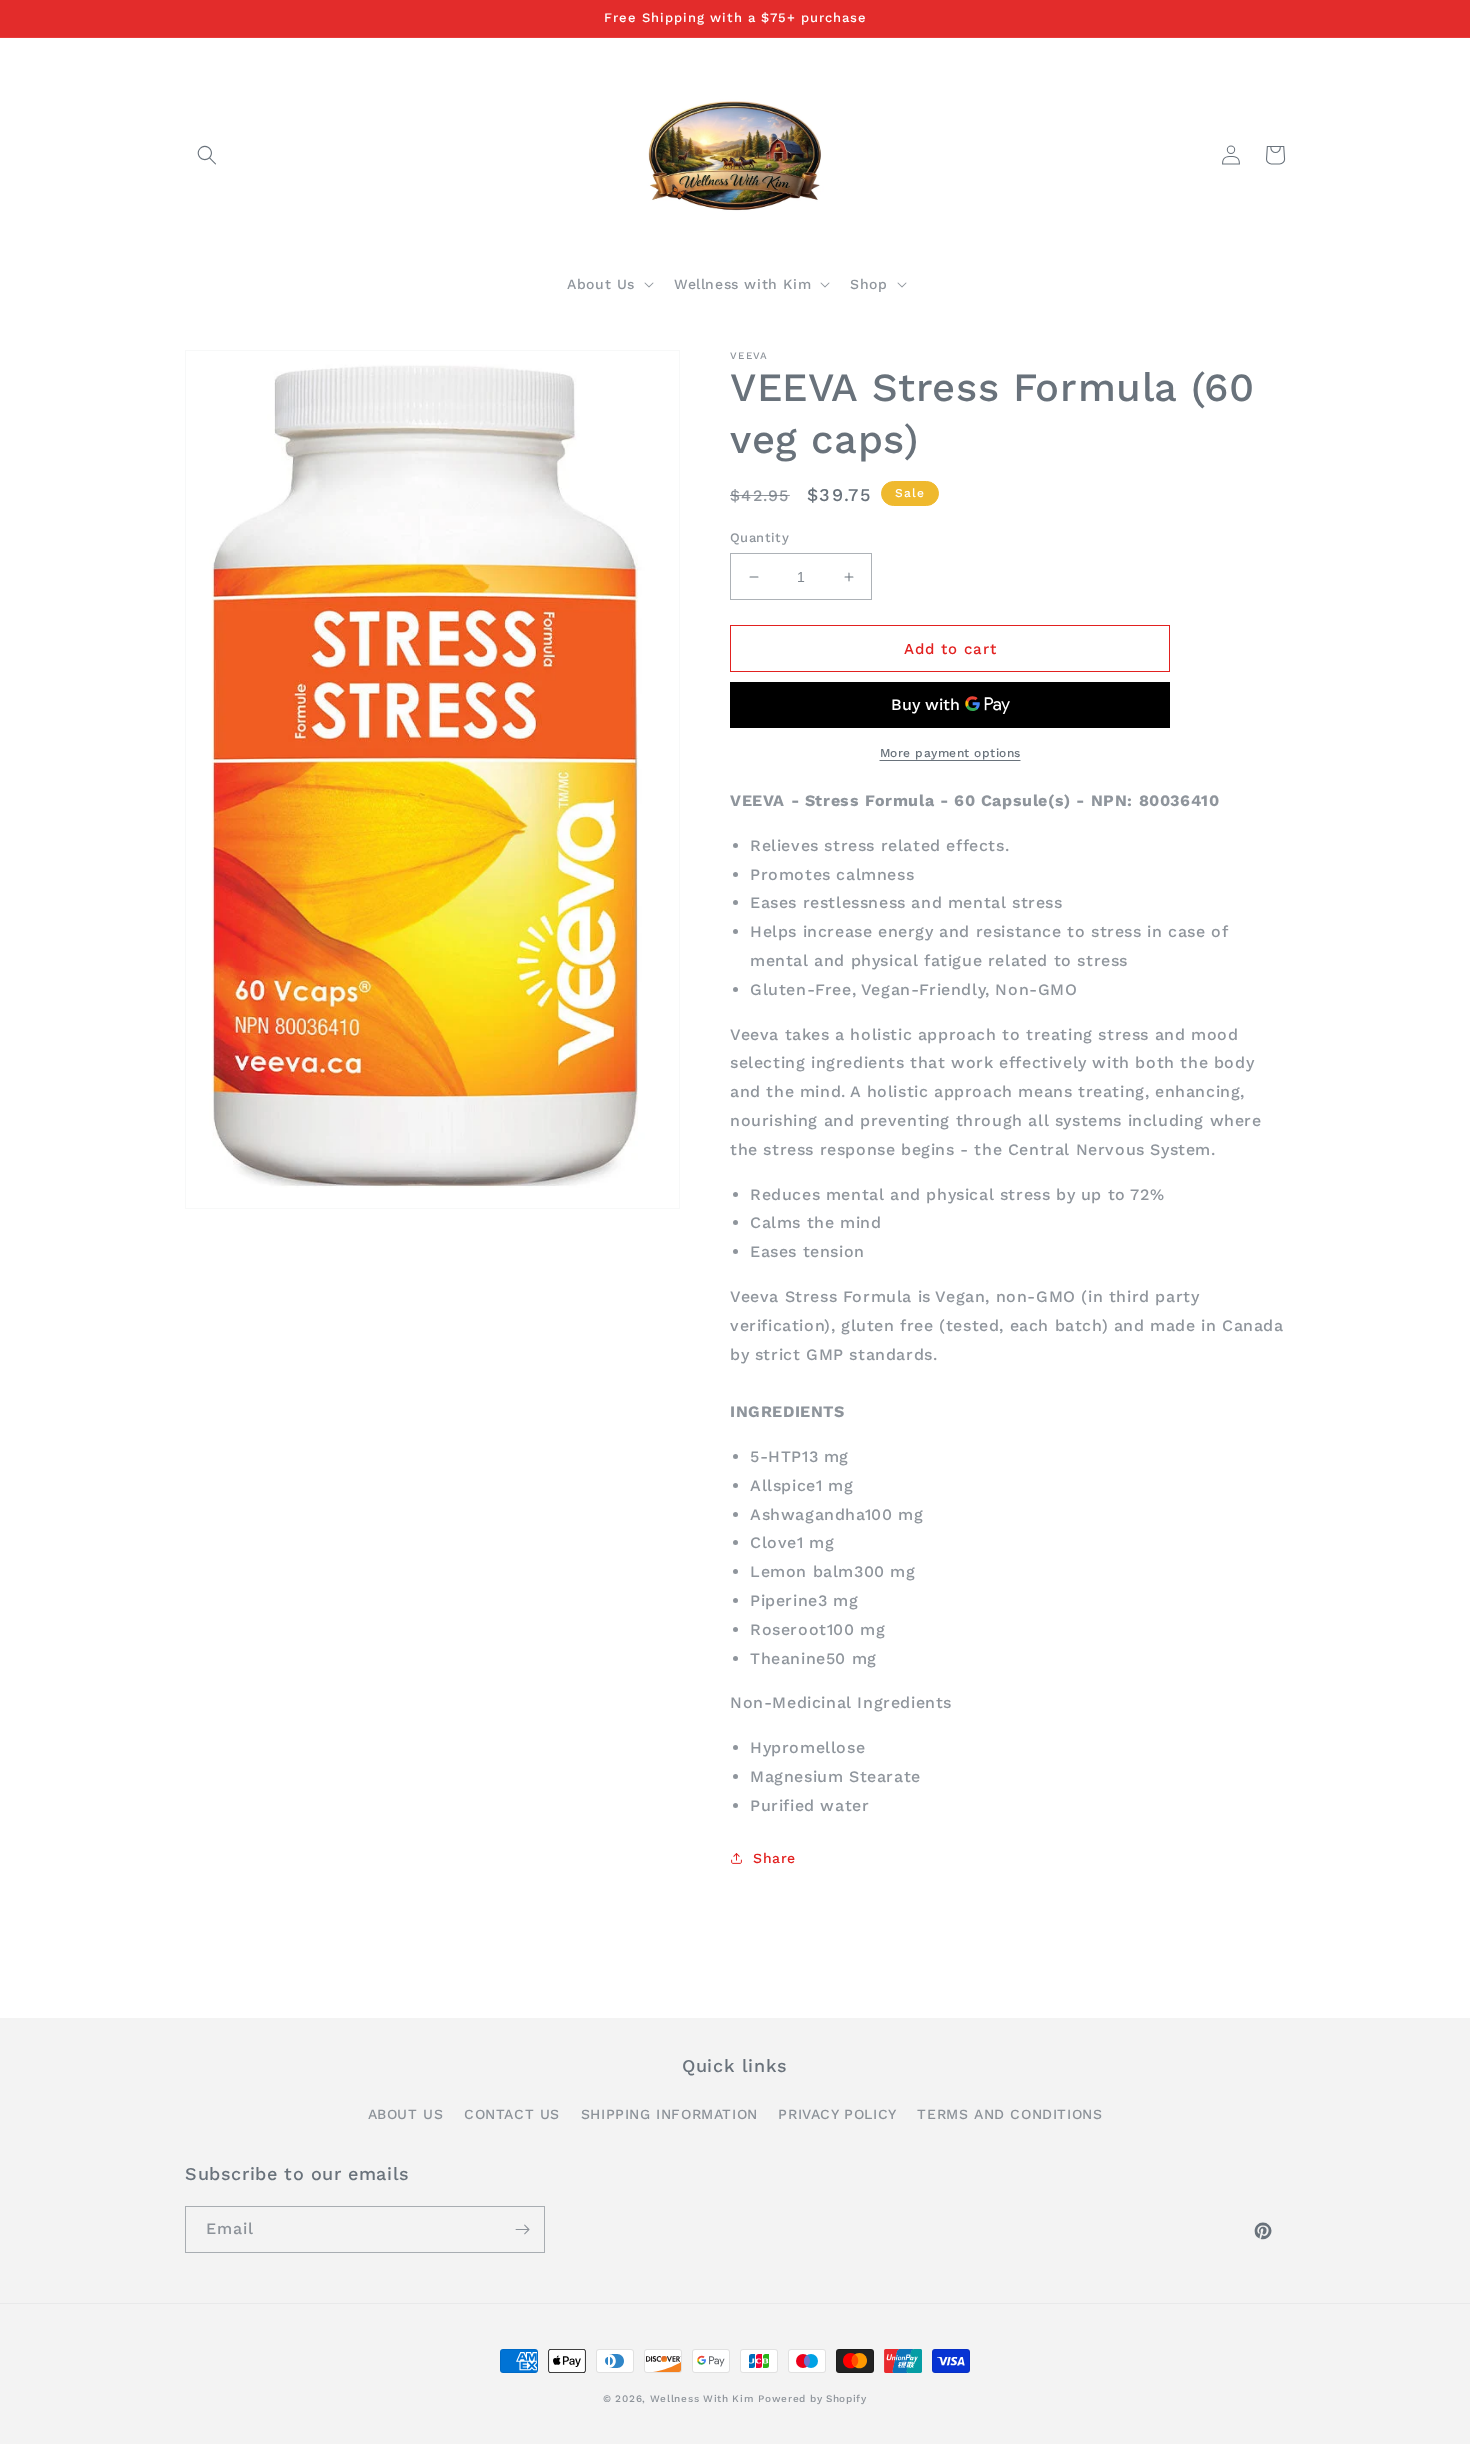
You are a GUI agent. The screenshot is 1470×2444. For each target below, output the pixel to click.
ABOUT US (406, 2114)
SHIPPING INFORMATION (669, 2114)
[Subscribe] (522, 2229)
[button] (207, 155)
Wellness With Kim (702, 2398)
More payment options (950, 753)
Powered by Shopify (812, 2398)
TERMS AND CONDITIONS (1009, 2114)
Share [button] (774, 1858)
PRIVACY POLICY (837, 2114)
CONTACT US (512, 2114)
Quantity (759, 537)
